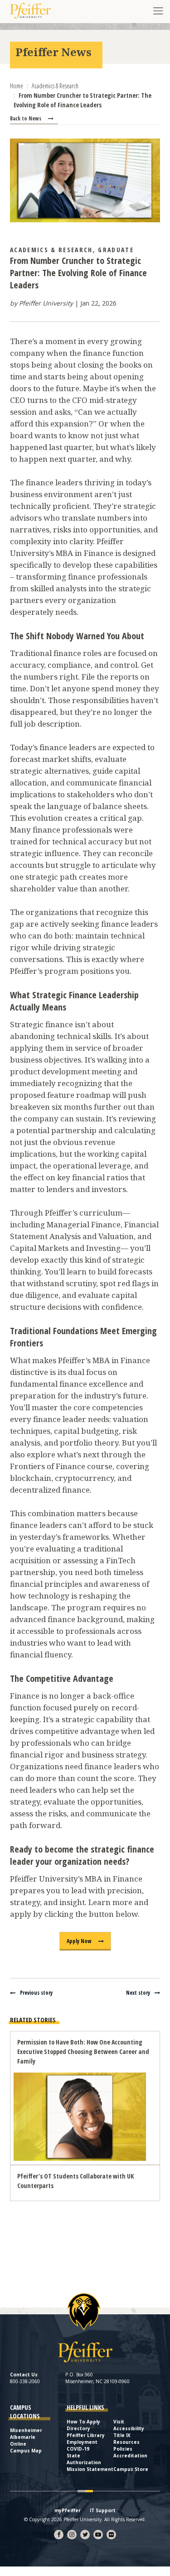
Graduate (116, 250)
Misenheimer (26, 2430)
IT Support (103, 2510)
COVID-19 (78, 2449)
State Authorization (84, 2459)
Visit (119, 2422)
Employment (82, 2442)
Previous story (36, 1993)
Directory (78, 2428)
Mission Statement (90, 2469)
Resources (126, 2442)
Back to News (26, 118)
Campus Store (131, 2469)
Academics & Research (51, 250)
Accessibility (129, 2428)
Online (18, 2444)
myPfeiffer (68, 2510)
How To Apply (83, 2422)
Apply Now (79, 1941)
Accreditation (130, 2456)
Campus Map (26, 2451)
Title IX (122, 2435)
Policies (123, 2449)
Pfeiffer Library (86, 2435)
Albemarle (23, 2437)
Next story (138, 1993)
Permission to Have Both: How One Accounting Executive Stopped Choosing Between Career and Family (83, 2052)
